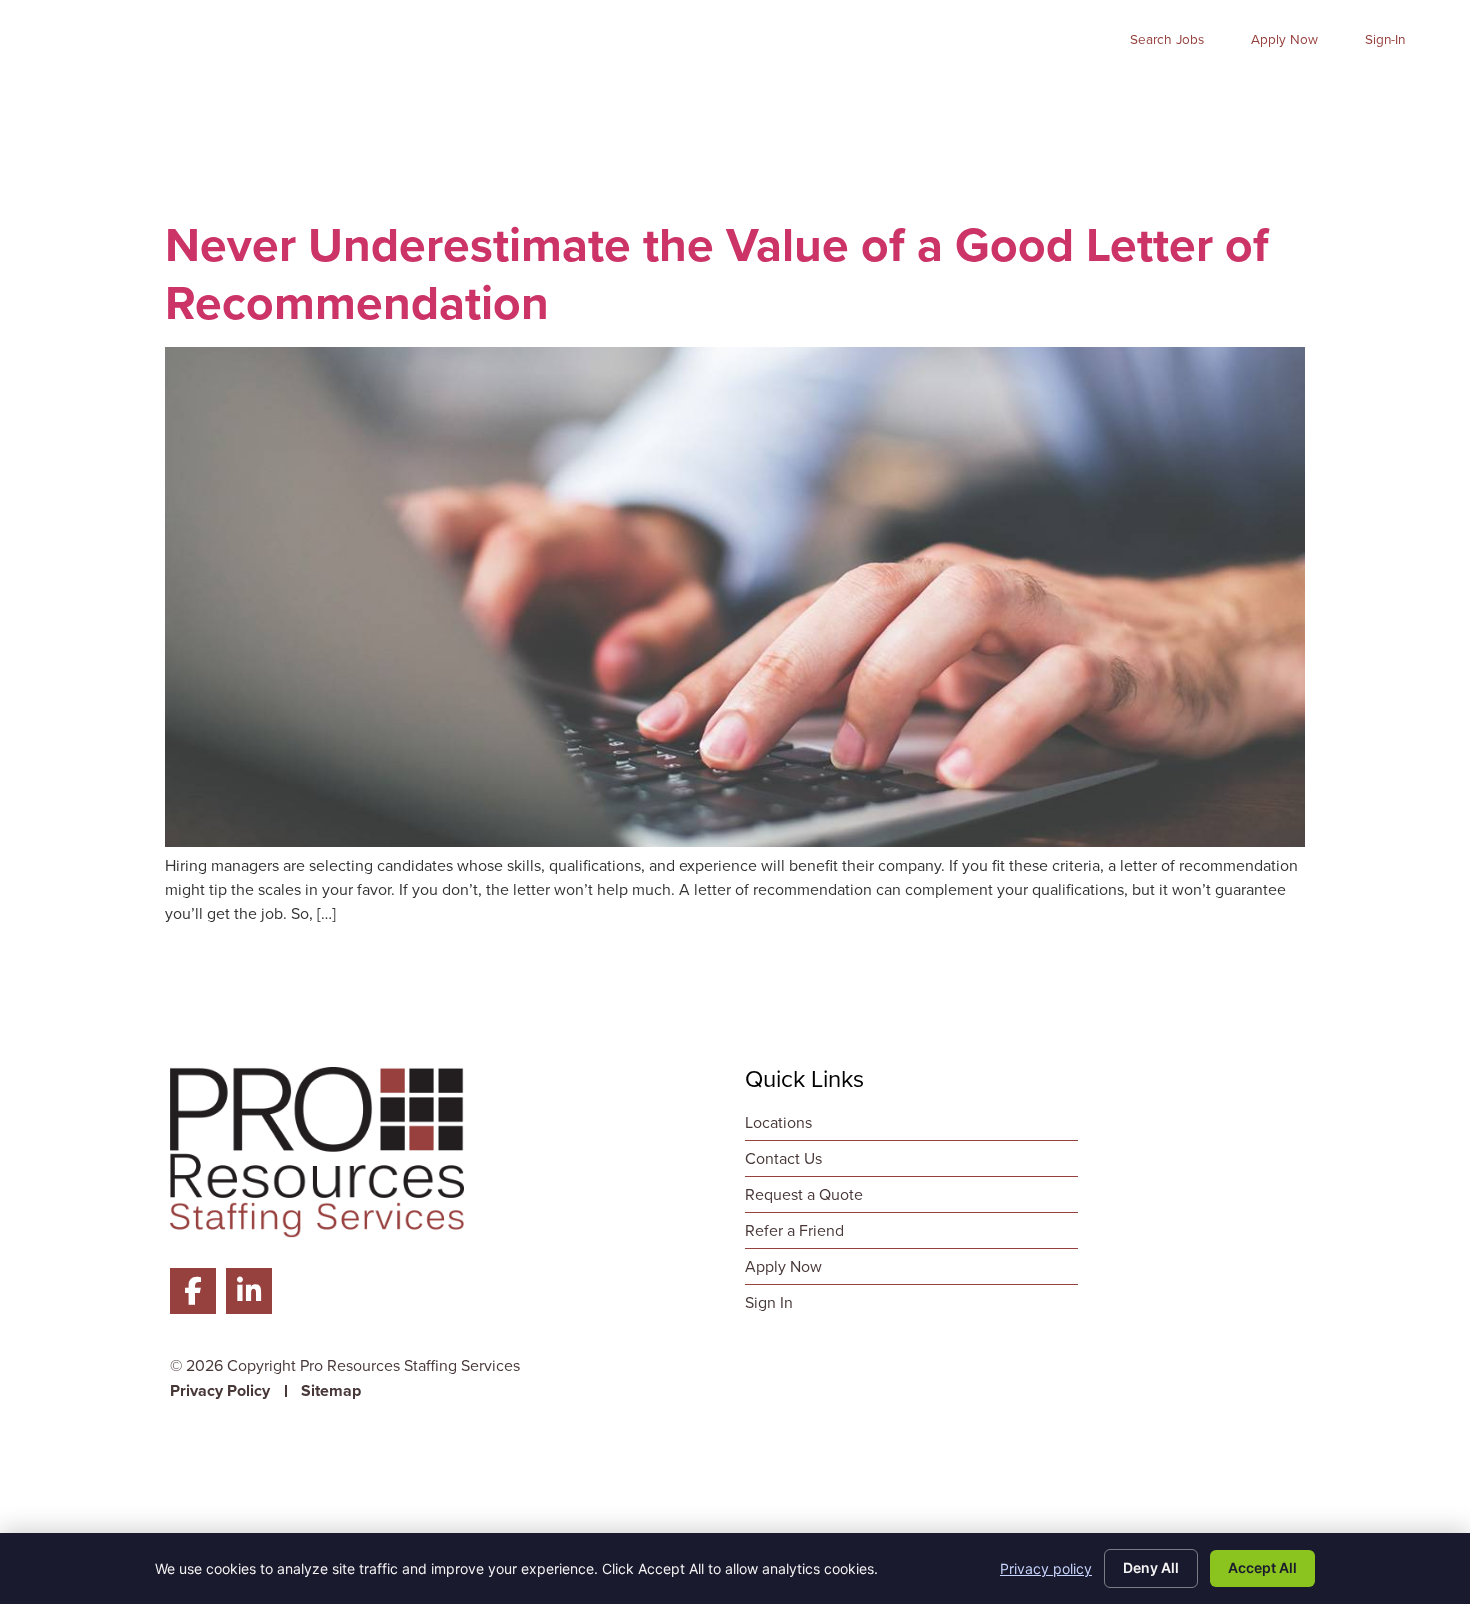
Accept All (1262, 1567)
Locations (1381, 91)
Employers (761, 91)
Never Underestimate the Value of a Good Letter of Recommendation (717, 273)
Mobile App (1184, 91)
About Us (1039, 91)
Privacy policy (1046, 1568)
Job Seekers (608, 91)
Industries (902, 91)
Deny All (1151, 1567)
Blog (1286, 91)
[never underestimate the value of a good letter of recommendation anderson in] (735, 841)
